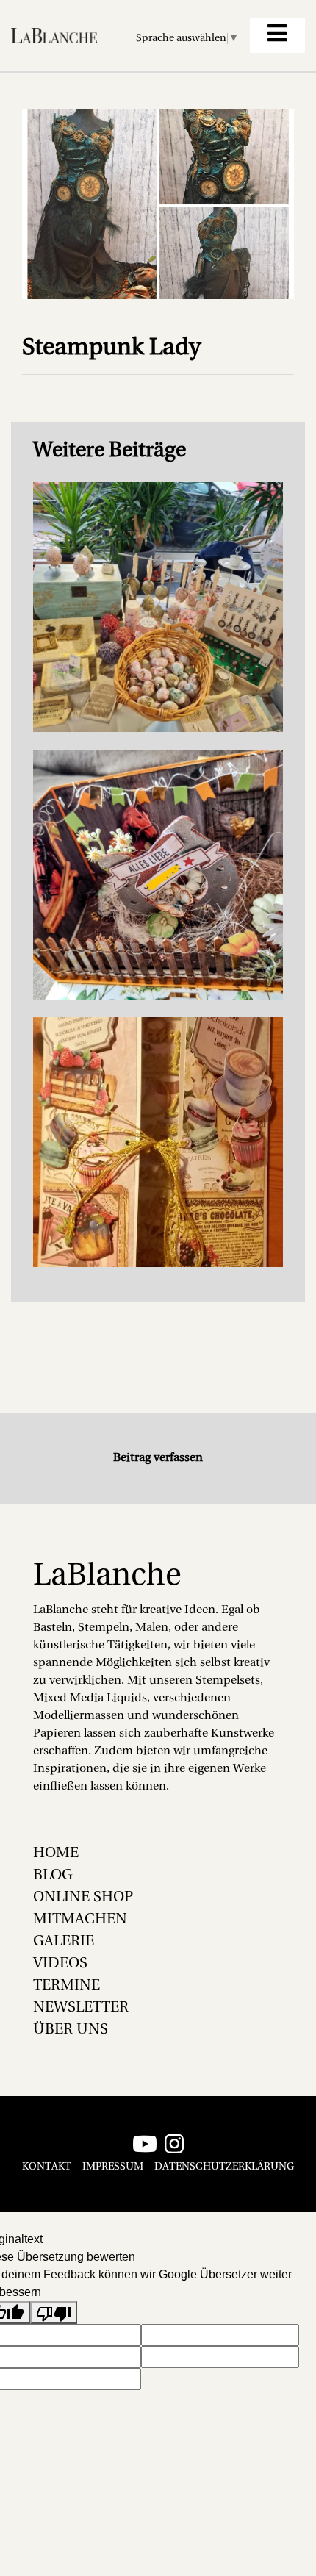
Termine (67, 1986)
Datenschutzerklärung (224, 2167)
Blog (53, 1876)
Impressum (113, 2167)
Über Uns (71, 2030)
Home (56, 1854)
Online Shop (83, 1898)
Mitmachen (80, 1920)
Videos (60, 1964)
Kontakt (47, 2167)
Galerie (64, 1942)
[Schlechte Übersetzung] (54, 2313)
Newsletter (81, 2008)
